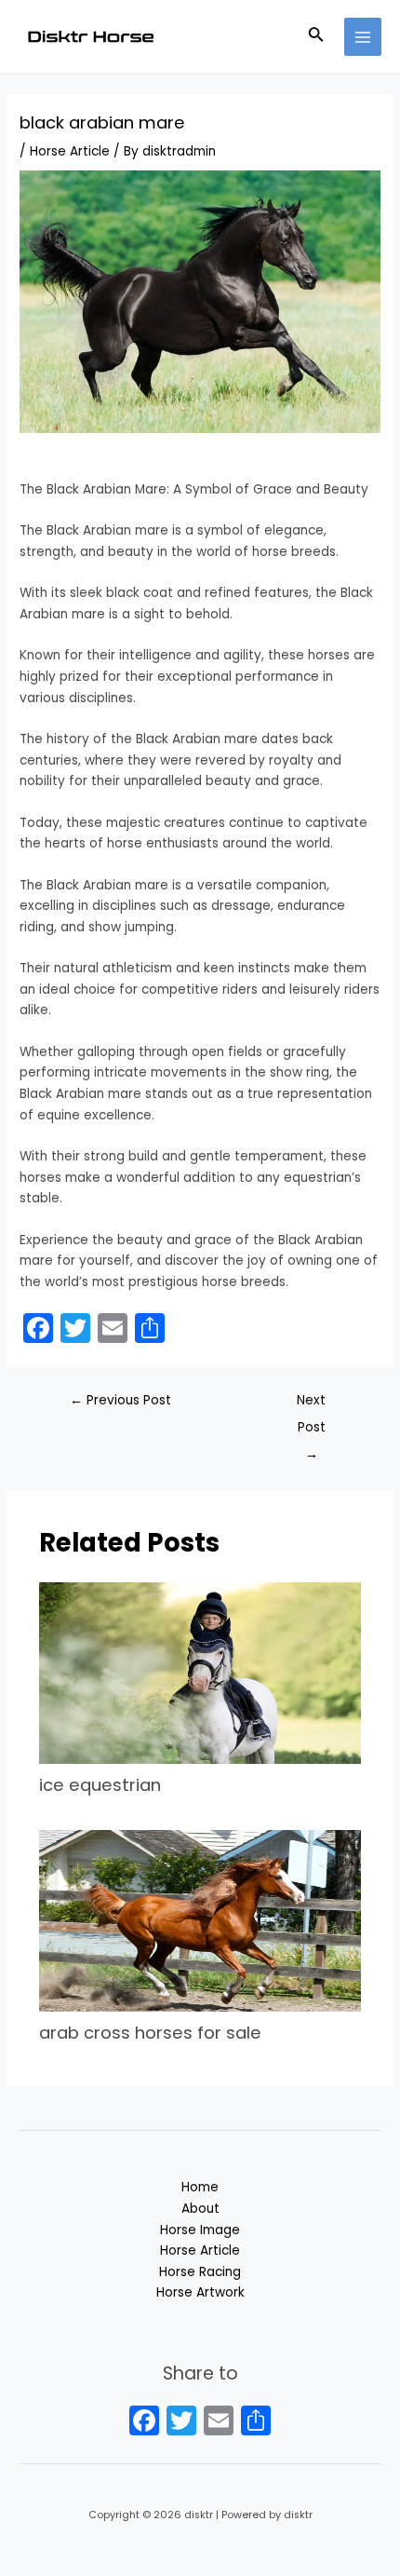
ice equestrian (100, 1785)
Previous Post (120, 1400)
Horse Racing (200, 2272)
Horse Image (200, 2230)
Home (200, 2187)
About (200, 2209)
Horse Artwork (200, 2292)
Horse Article (70, 151)
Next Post (311, 1404)
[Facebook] (144, 2423)
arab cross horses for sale (150, 2033)
